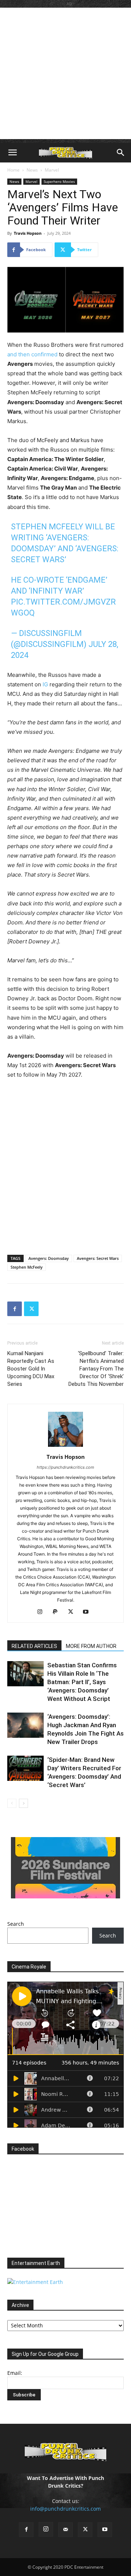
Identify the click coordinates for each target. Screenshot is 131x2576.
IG (45, 684)
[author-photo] (65, 1447)
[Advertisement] (65, 73)
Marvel (52, 170)
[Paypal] (58, 1612)
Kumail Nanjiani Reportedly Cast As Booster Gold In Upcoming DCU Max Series (31, 1369)
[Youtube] (89, 1612)
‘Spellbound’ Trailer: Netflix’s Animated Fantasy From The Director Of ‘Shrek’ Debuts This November (96, 1369)
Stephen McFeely (27, 1267)
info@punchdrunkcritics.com (65, 2509)
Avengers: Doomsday (49, 1258)
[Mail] (65, 2530)
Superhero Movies (59, 181)
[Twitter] (31, 1309)
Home (13, 170)
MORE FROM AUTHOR (91, 1646)
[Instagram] (43, 1612)
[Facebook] (15, 1309)
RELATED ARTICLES (34, 1646)
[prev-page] (12, 1803)
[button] (12, 153)
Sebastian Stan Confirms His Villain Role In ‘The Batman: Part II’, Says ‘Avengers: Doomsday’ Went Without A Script (82, 1682)
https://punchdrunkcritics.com (65, 1467)
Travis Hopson (28, 233)
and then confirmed (32, 354)
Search (16, 1924)
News (32, 170)
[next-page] (23, 1803)
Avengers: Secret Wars (98, 1258)
